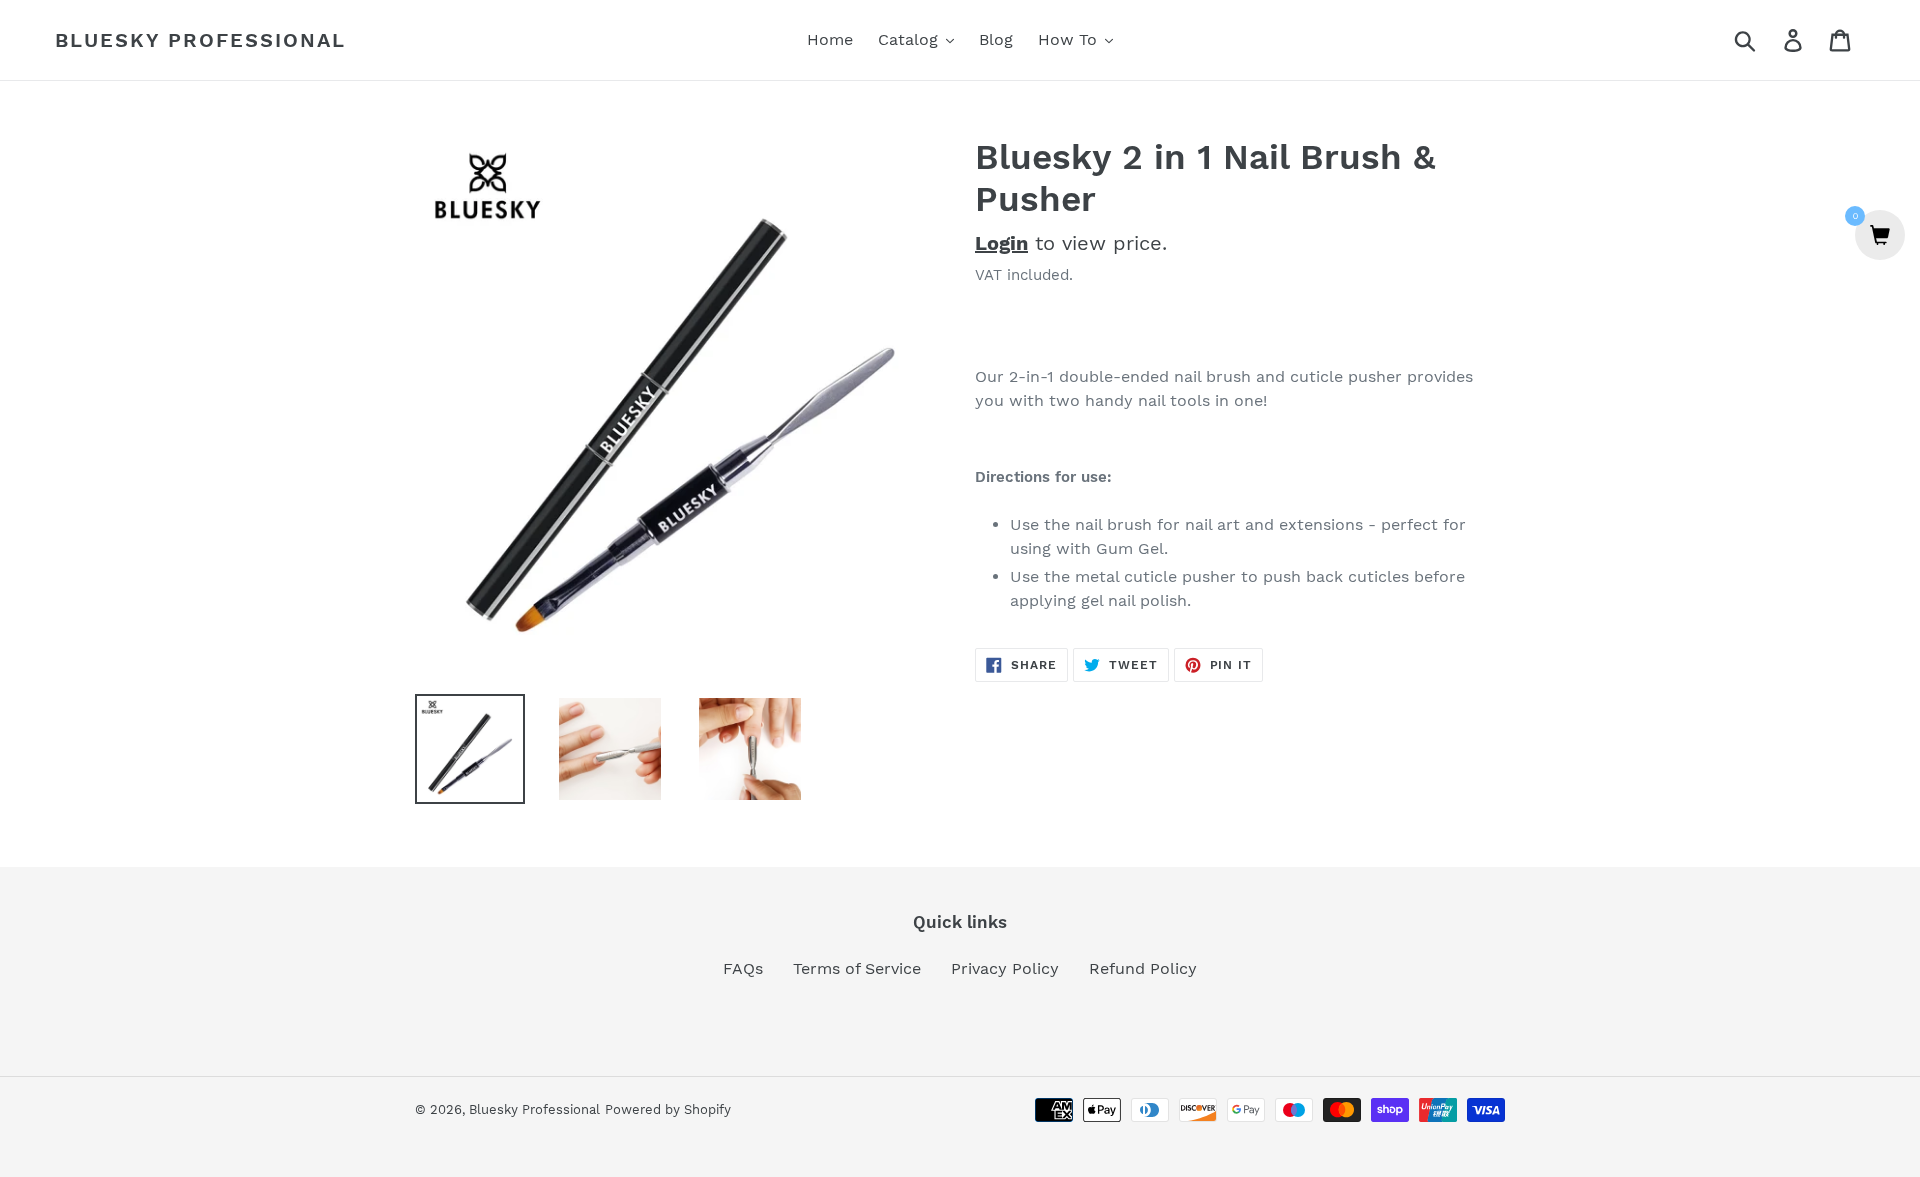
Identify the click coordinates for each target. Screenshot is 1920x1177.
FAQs (743, 968)
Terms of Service (857, 968)
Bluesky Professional (200, 40)
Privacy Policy (1005, 968)
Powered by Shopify (668, 1109)
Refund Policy (1143, 968)
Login (1001, 243)
